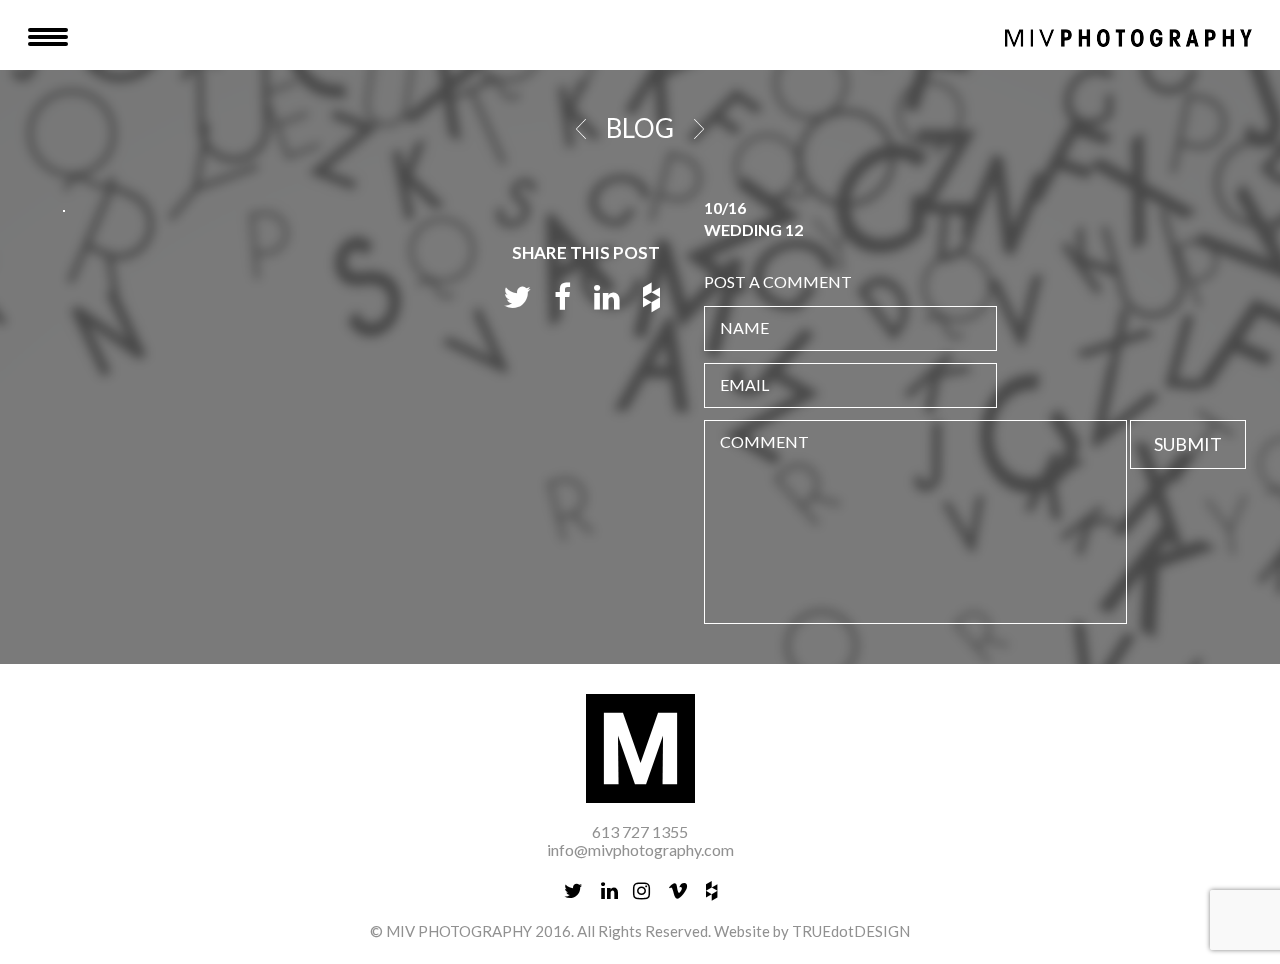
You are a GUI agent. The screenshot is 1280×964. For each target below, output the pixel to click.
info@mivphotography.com (640, 849)
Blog (640, 128)
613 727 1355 (640, 831)
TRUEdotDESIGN (851, 931)
